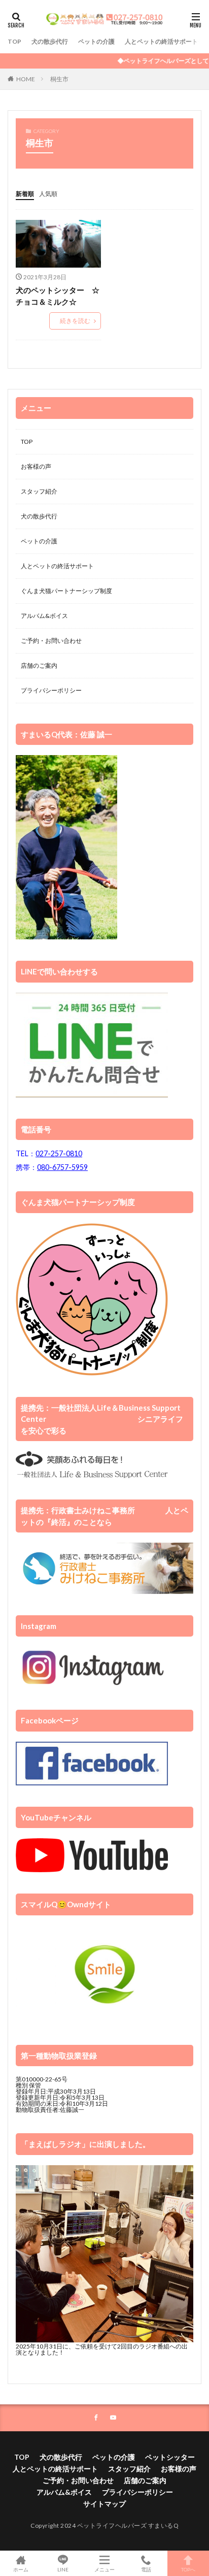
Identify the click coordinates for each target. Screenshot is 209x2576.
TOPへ (188, 2569)
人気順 (48, 194)
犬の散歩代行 (50, 41)
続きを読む (75, 321)
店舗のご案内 (39, 665)
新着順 (25, 194)
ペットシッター (170, 2457)
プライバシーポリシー (51, 690)
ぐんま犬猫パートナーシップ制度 (66, 591)
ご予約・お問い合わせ (51, 641)
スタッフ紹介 (39, 491)
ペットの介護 (96, 41)
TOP (14, 41)
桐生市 (59, 79)
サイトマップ (104, 2504)
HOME (26, 79)
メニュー (104, 2569)
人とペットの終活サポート (161, 41)
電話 (146, 2569)
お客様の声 (36, 466)
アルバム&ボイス (44, 616)
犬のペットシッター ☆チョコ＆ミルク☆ (58, 296)
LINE (63, 2569)
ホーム (21, 2569)
